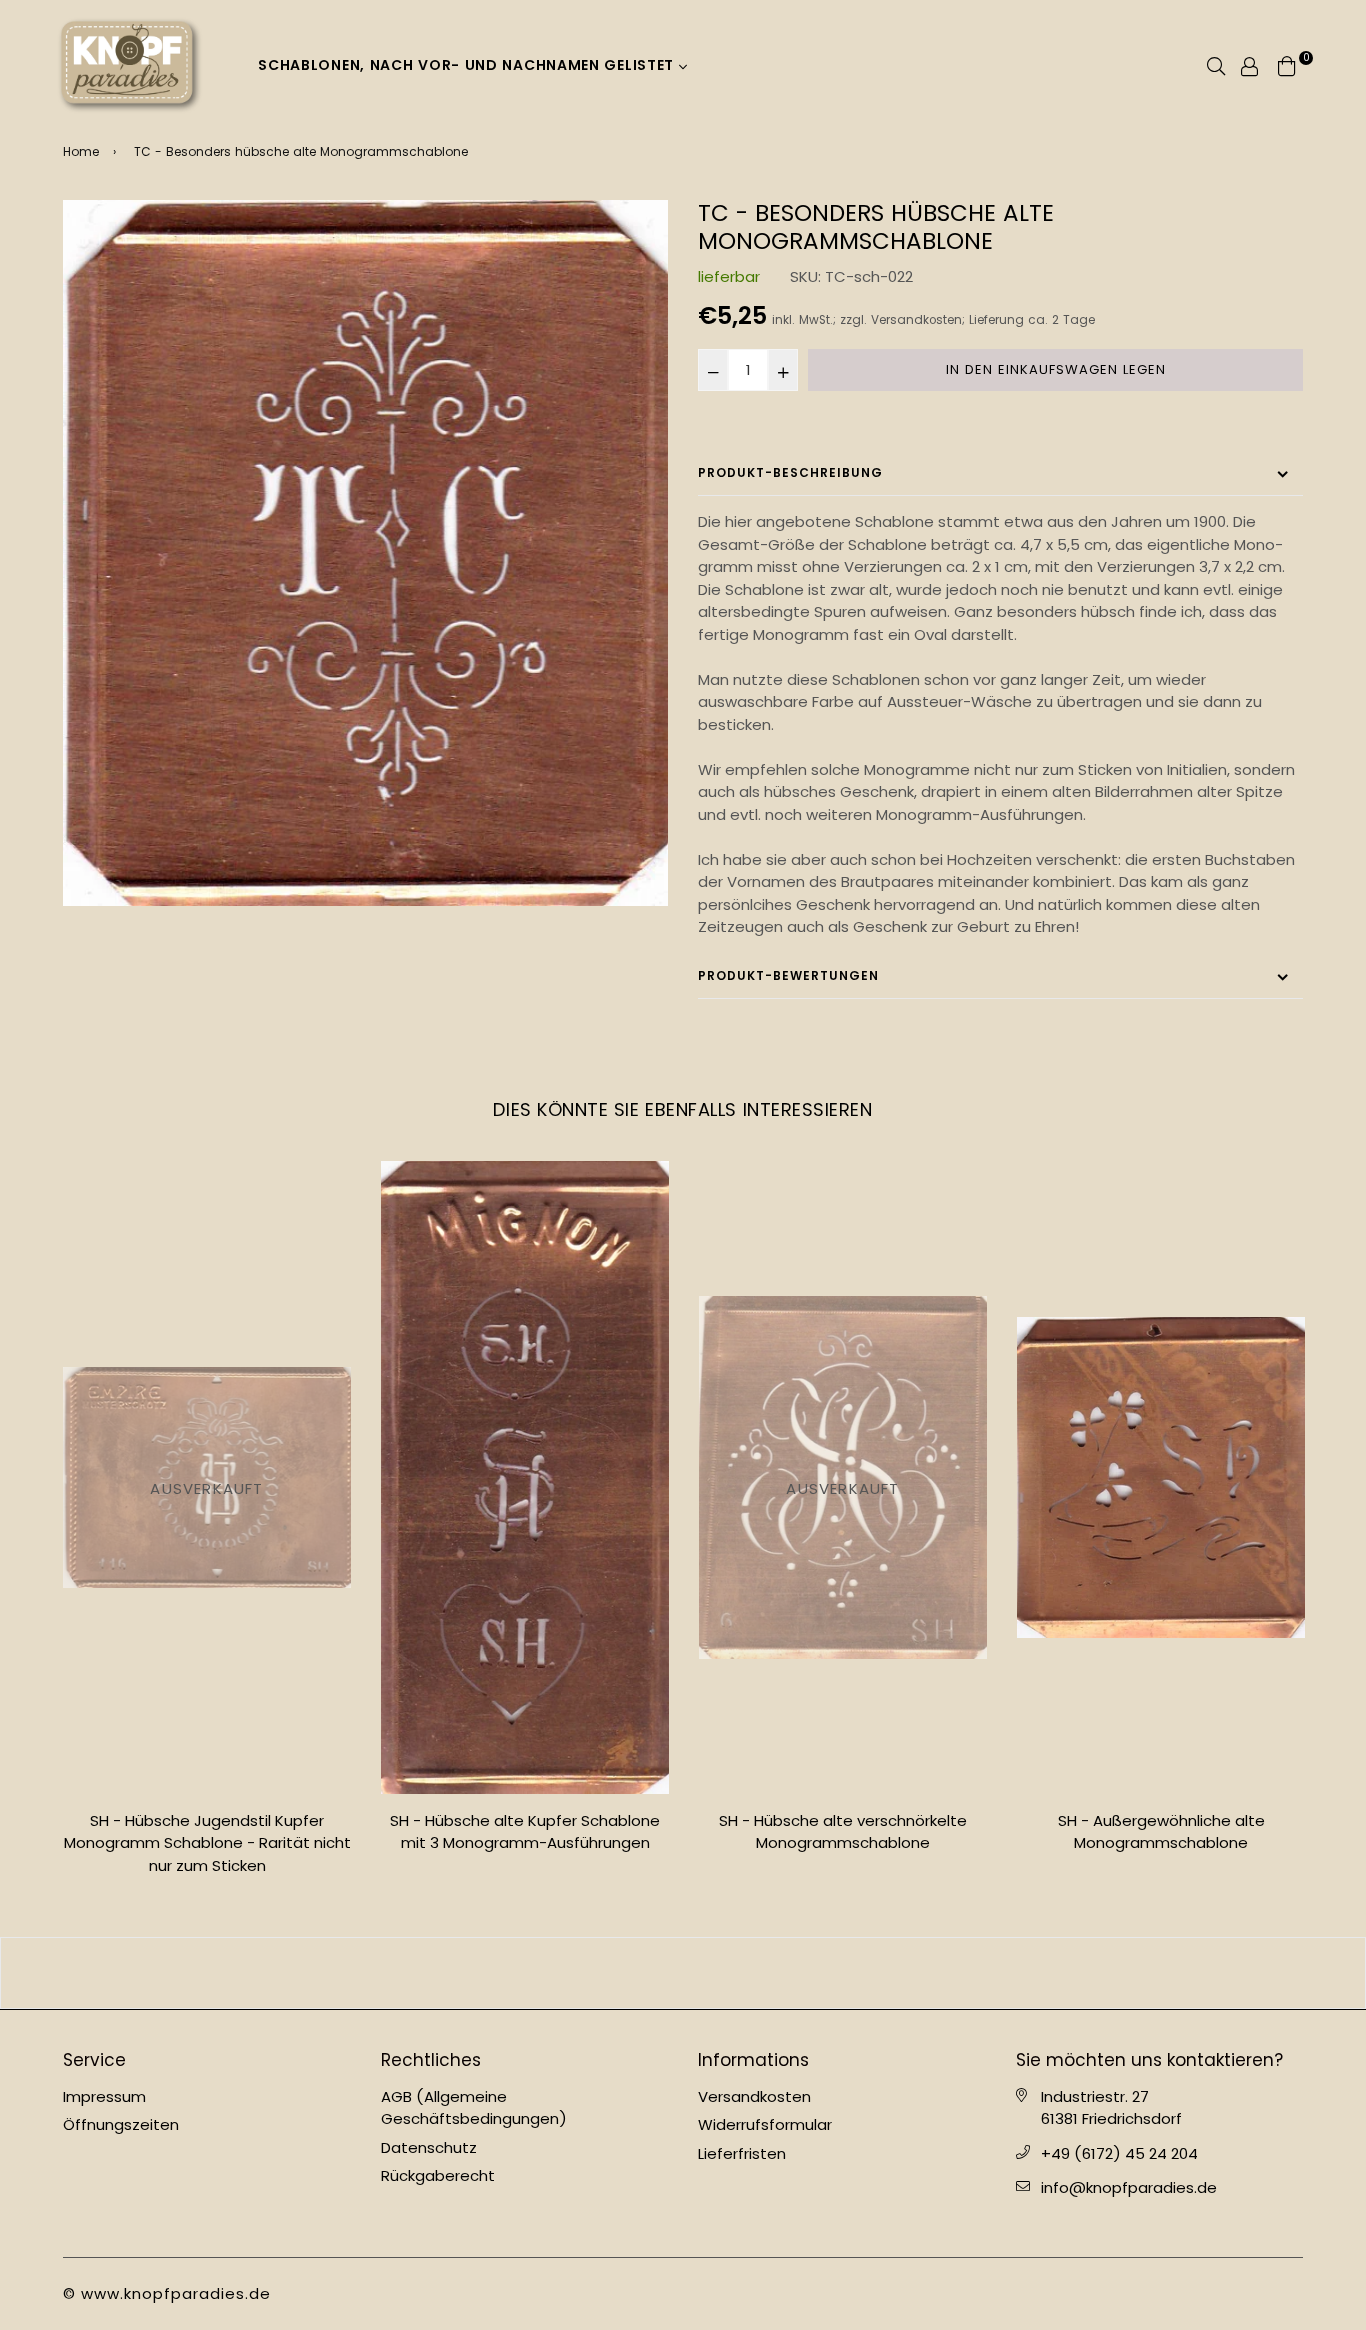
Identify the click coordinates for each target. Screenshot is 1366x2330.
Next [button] (1318, 1526)
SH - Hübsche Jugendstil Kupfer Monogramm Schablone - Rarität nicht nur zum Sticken (207, 1843)
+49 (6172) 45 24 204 (1119, 2153)
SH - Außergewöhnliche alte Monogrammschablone (1161, 1832)
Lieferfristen (742, 2153)
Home (81, 151)
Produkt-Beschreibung (790, 472)
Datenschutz (429, 2147)
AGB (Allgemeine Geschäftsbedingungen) (474, 2108)
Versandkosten (916, 320)
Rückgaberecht (438, 2175)
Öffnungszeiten (121, 2124)
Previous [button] (48, 1526)
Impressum (104, 2096)
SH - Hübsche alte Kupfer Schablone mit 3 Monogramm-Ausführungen (525, 1832)
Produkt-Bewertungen (788, 975)
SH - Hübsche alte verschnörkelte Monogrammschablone (843, 1832)
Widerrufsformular (765, 2124)
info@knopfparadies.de (1129, 2187)
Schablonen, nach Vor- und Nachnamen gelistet (468, 65)
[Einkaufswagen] (1287, 64)
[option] (365, 552)
